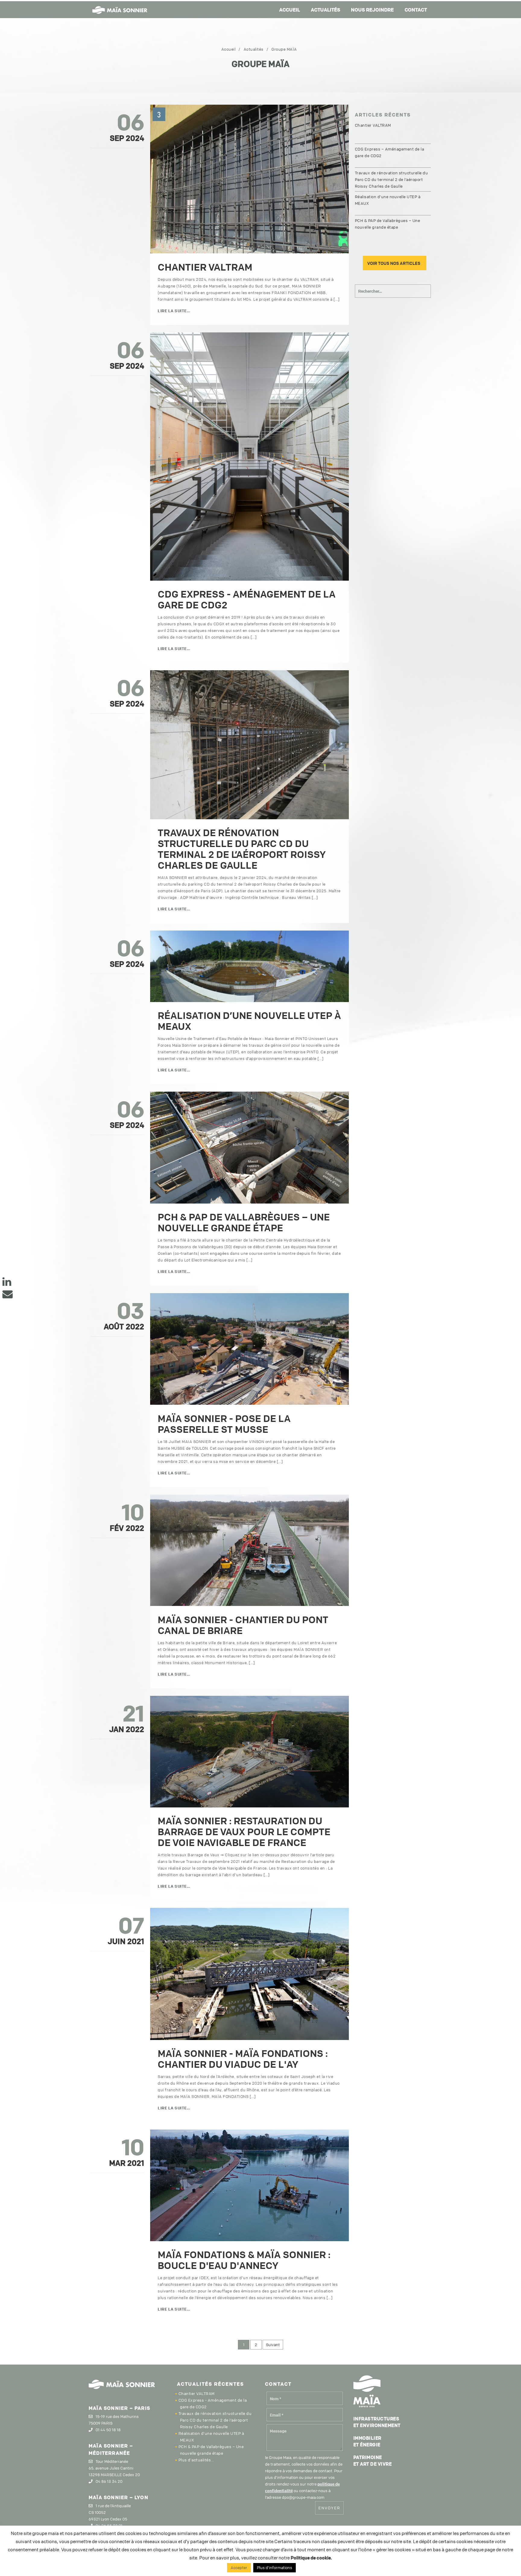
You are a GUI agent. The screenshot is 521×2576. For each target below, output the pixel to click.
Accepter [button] (239, 2568)
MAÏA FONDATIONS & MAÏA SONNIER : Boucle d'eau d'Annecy (244, 2260)
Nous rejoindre (372, 10)
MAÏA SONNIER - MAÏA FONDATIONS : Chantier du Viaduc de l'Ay (243, 2059)
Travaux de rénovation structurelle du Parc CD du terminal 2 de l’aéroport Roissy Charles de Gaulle (242, 849)
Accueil (290, 10)
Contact (416, 10)
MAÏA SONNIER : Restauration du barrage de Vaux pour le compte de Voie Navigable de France (244, 1832)
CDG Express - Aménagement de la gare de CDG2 (247, 600)
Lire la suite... (174, 311)
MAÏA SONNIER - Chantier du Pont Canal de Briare (243, 1625)
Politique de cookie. (311, 2558)
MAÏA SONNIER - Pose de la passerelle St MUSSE (224, 1424)
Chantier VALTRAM (205, 267)
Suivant (273, 2345)
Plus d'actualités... (196, 2460)
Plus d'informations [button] (275, 2568)
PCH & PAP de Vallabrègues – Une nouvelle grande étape (244, 1222)
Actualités (325, 10)
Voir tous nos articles (394, 263)
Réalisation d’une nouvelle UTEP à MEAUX (249, 1021)
